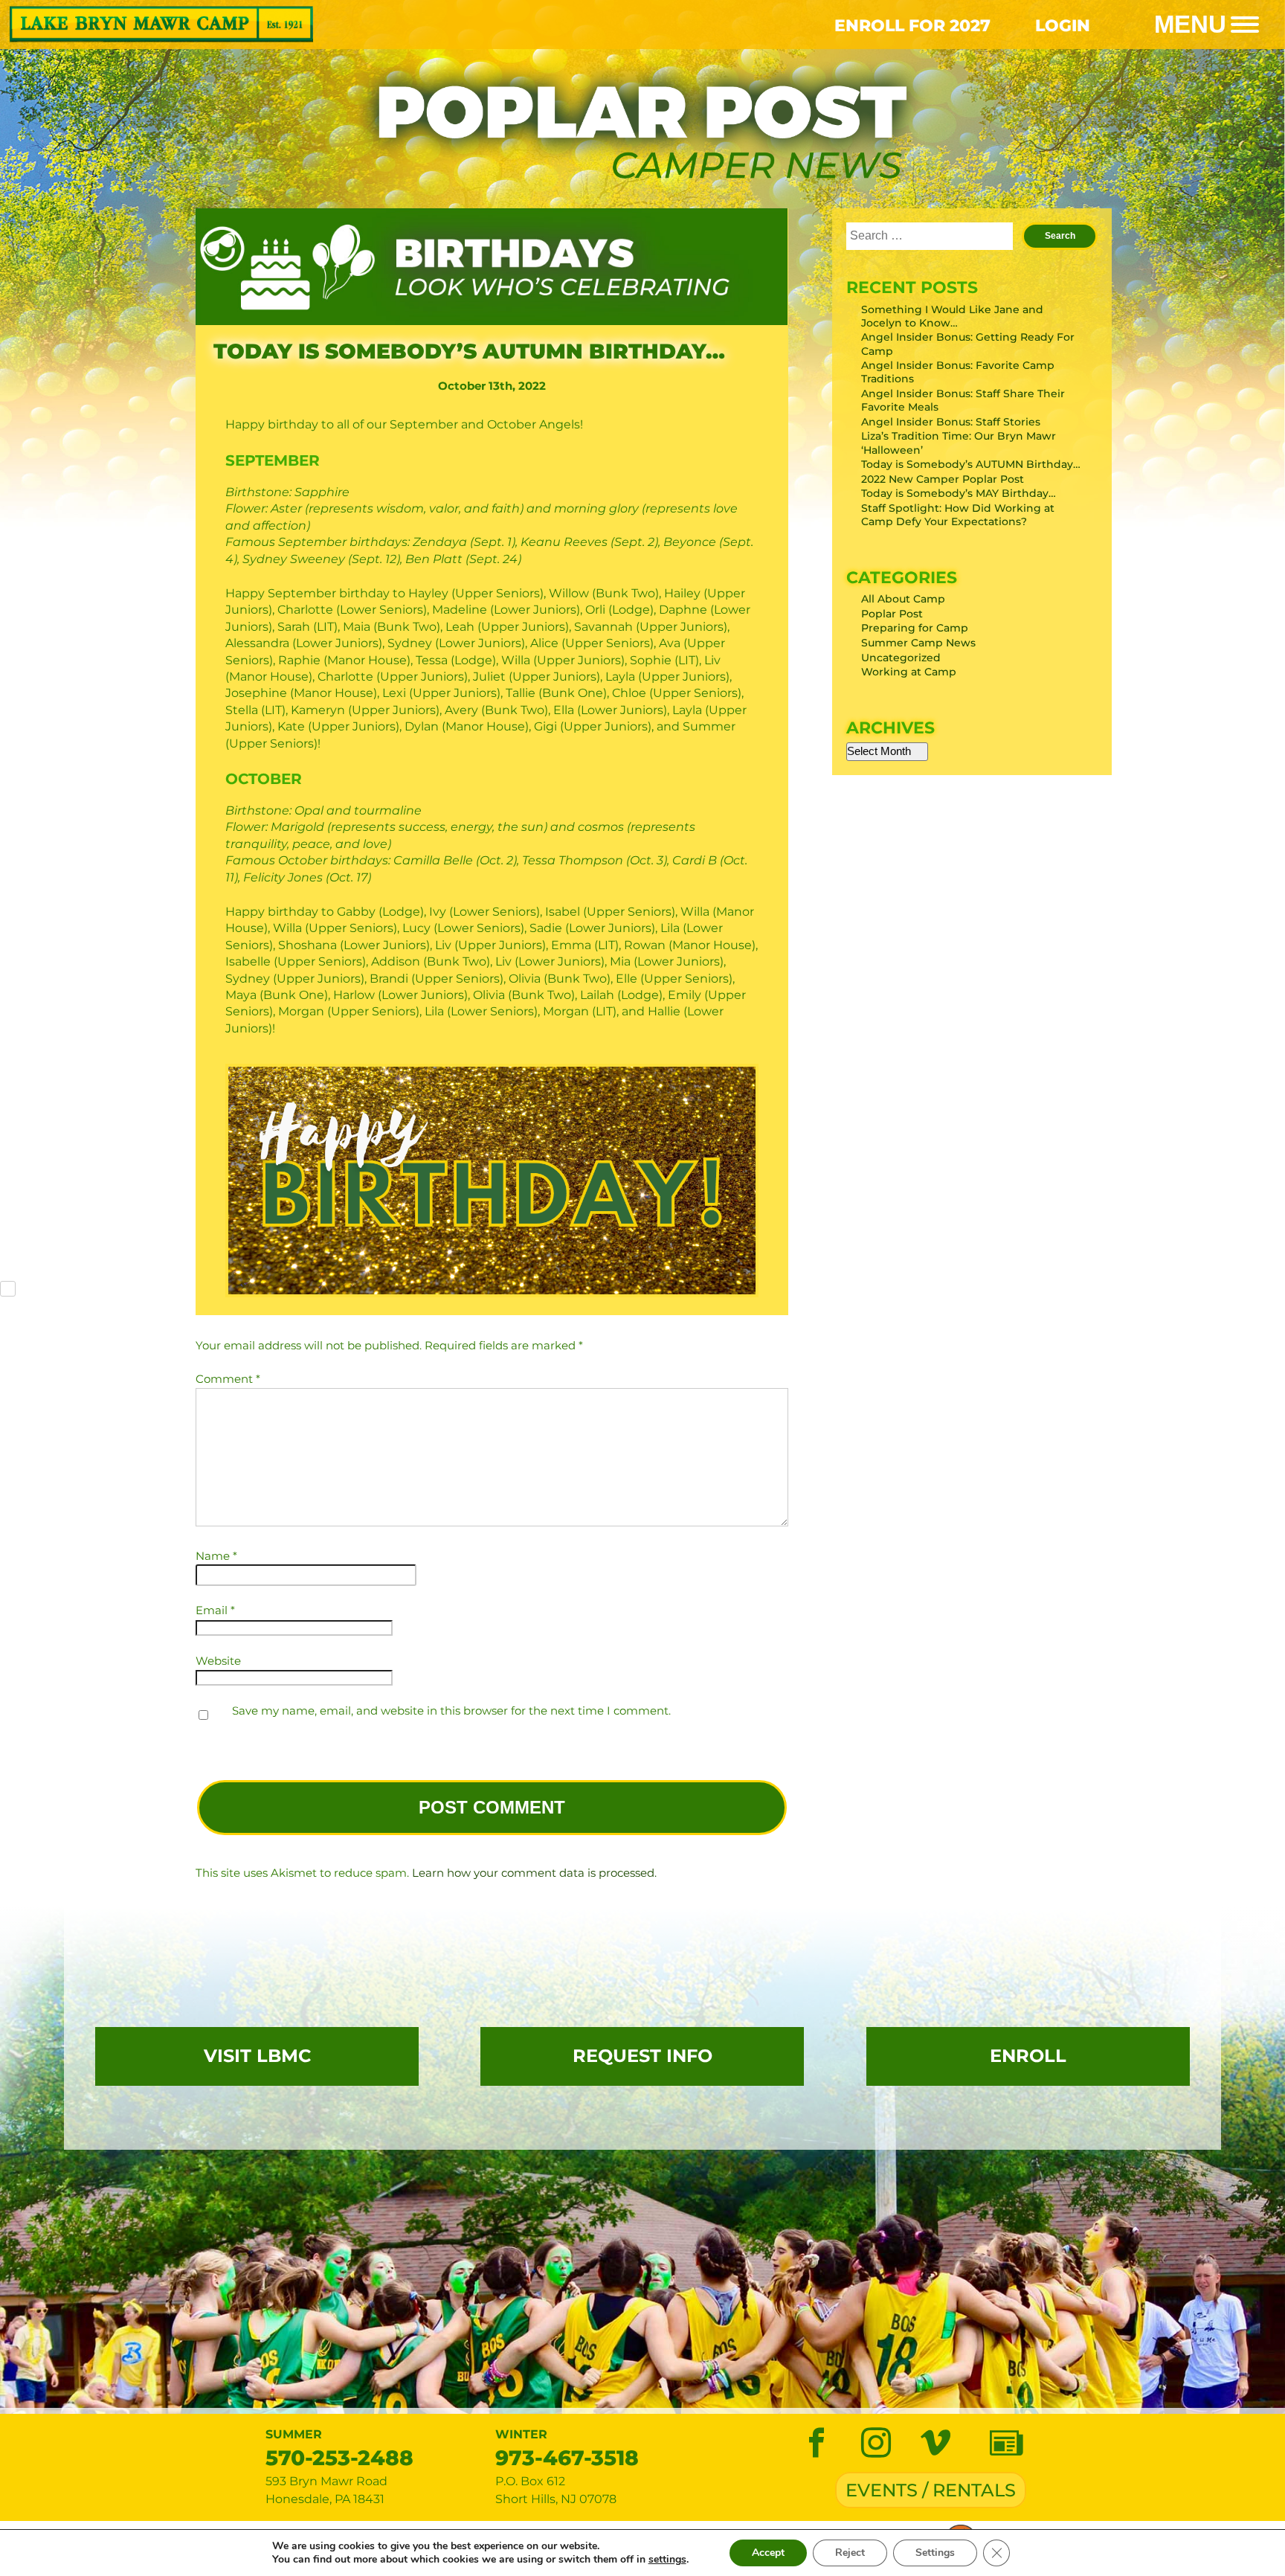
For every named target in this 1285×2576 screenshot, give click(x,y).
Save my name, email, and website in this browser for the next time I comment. (451, 1711)
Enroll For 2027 (912, 25)
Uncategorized (901, 658)
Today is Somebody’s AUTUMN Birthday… (971, 464)
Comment (228, 1379)
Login (1063, 25)
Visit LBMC (257, 2056)
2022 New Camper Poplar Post (943, 479)
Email (215, 1610)
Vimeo (935, 2444)
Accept (768, 2553)
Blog (1006, 2444)
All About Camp (903, 599)
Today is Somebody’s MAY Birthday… (959, 493)
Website (218, 1661)
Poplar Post (892, 614)
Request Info (642, 2056)
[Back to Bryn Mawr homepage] (321, 25)
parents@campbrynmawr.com (739, 2468)
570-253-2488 (339, 2458)
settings (667, 2560)
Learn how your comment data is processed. (534, 1873)
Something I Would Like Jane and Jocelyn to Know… (952, 316)
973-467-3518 (567, 2458)
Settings (935, 2553)
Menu (1190, 25)
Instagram (876, 2444)
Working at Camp (909, 672)
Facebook (817, 2444)
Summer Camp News (918, 643)
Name (216, 1556)
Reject (850, 2553)
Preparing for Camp (915, 628)
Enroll (1028, 2056)
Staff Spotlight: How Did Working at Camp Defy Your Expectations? (958, 515)
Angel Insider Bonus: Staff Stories (951, 422)
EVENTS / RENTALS (931, 2490)
